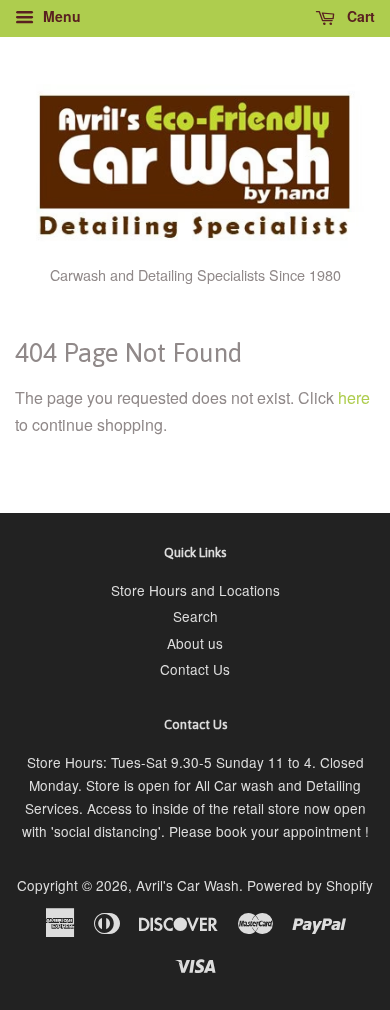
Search (195, 616)
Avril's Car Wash (187, 885)
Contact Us (195, 669)
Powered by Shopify (310, 885)
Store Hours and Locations (195, 590)
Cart (359, 16)
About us (195, 643)
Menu (60, 16)
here (354, 397)
